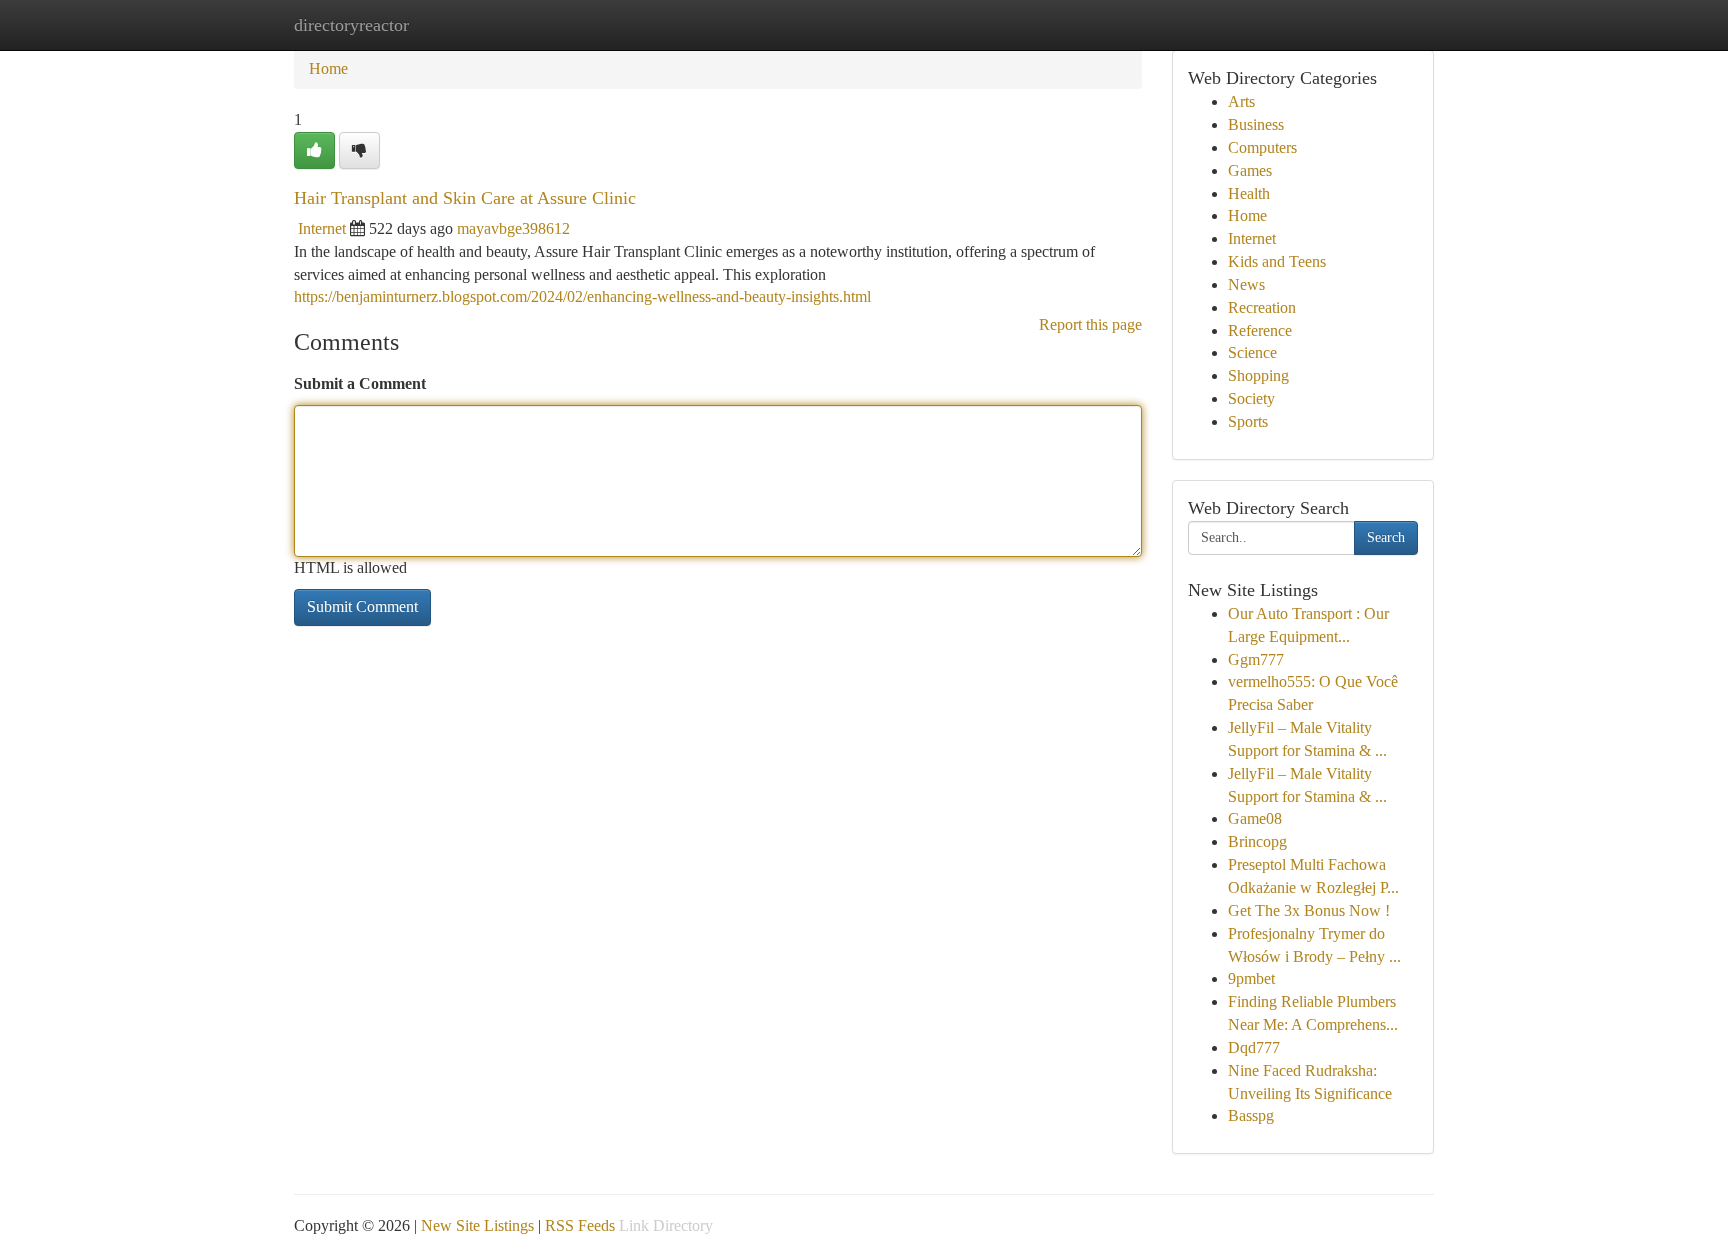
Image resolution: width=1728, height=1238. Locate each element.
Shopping (1258, 375)
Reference (1260, 330)
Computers (1262, 147)
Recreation (1262, 307)
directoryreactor (351, 25)
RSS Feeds (580, 1225)
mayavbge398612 (513, 228)
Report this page (1090, 324)
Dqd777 (1254, 1047)
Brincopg (1257, 841)
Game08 (1255, 818)
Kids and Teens (1277, 261)
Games (1250, 170)
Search (1386, 537)
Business (1256, 124)
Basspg (1251, 1115)
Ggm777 (1256, 659)
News (1246, 284)
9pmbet (1251, 978)
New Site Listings (477, 1225)
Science (1252, 352)
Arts (1241, 101)
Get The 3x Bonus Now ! (1309, 910)
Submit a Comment (360, 383)
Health (1249, 193)
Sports (1248, 421)
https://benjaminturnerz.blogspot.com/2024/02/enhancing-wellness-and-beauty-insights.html (582, 296)
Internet (322, 228)
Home (328, 68)
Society (1251, 398)
